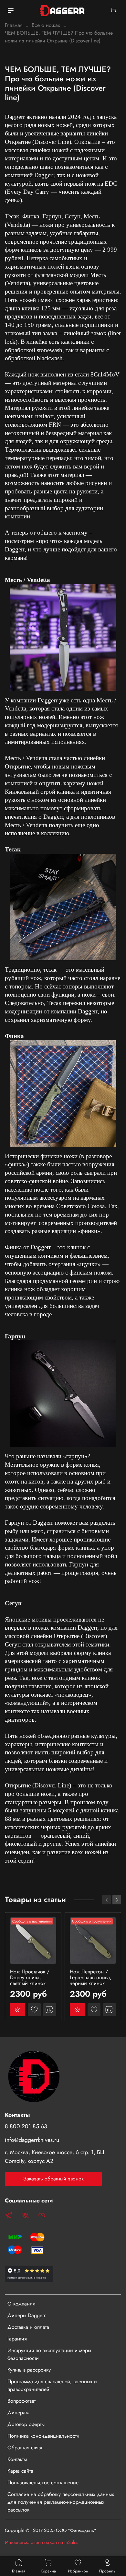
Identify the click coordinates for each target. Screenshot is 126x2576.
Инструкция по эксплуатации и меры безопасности (49, 2354)
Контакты (17, 2459)
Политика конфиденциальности (43, 2436)
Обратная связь (26, 2448)
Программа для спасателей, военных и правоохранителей (52, 2385)
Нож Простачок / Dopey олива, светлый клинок (30, 1977)
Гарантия (17, 2339)
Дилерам (18, 2413)
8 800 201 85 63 (26, 2126)
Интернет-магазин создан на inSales (42, 2542)
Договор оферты (26, 2424)
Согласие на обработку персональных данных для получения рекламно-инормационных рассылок (61, 2502)
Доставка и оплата (28, 2327)
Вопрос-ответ (21, 2401)
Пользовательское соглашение (43, 2483)
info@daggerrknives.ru (32, 2140)
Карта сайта (20, 2471)
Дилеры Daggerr (26, 2315)
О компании (21, 2304)
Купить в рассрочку (29, 2370)
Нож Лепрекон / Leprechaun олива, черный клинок (91, 1977)
